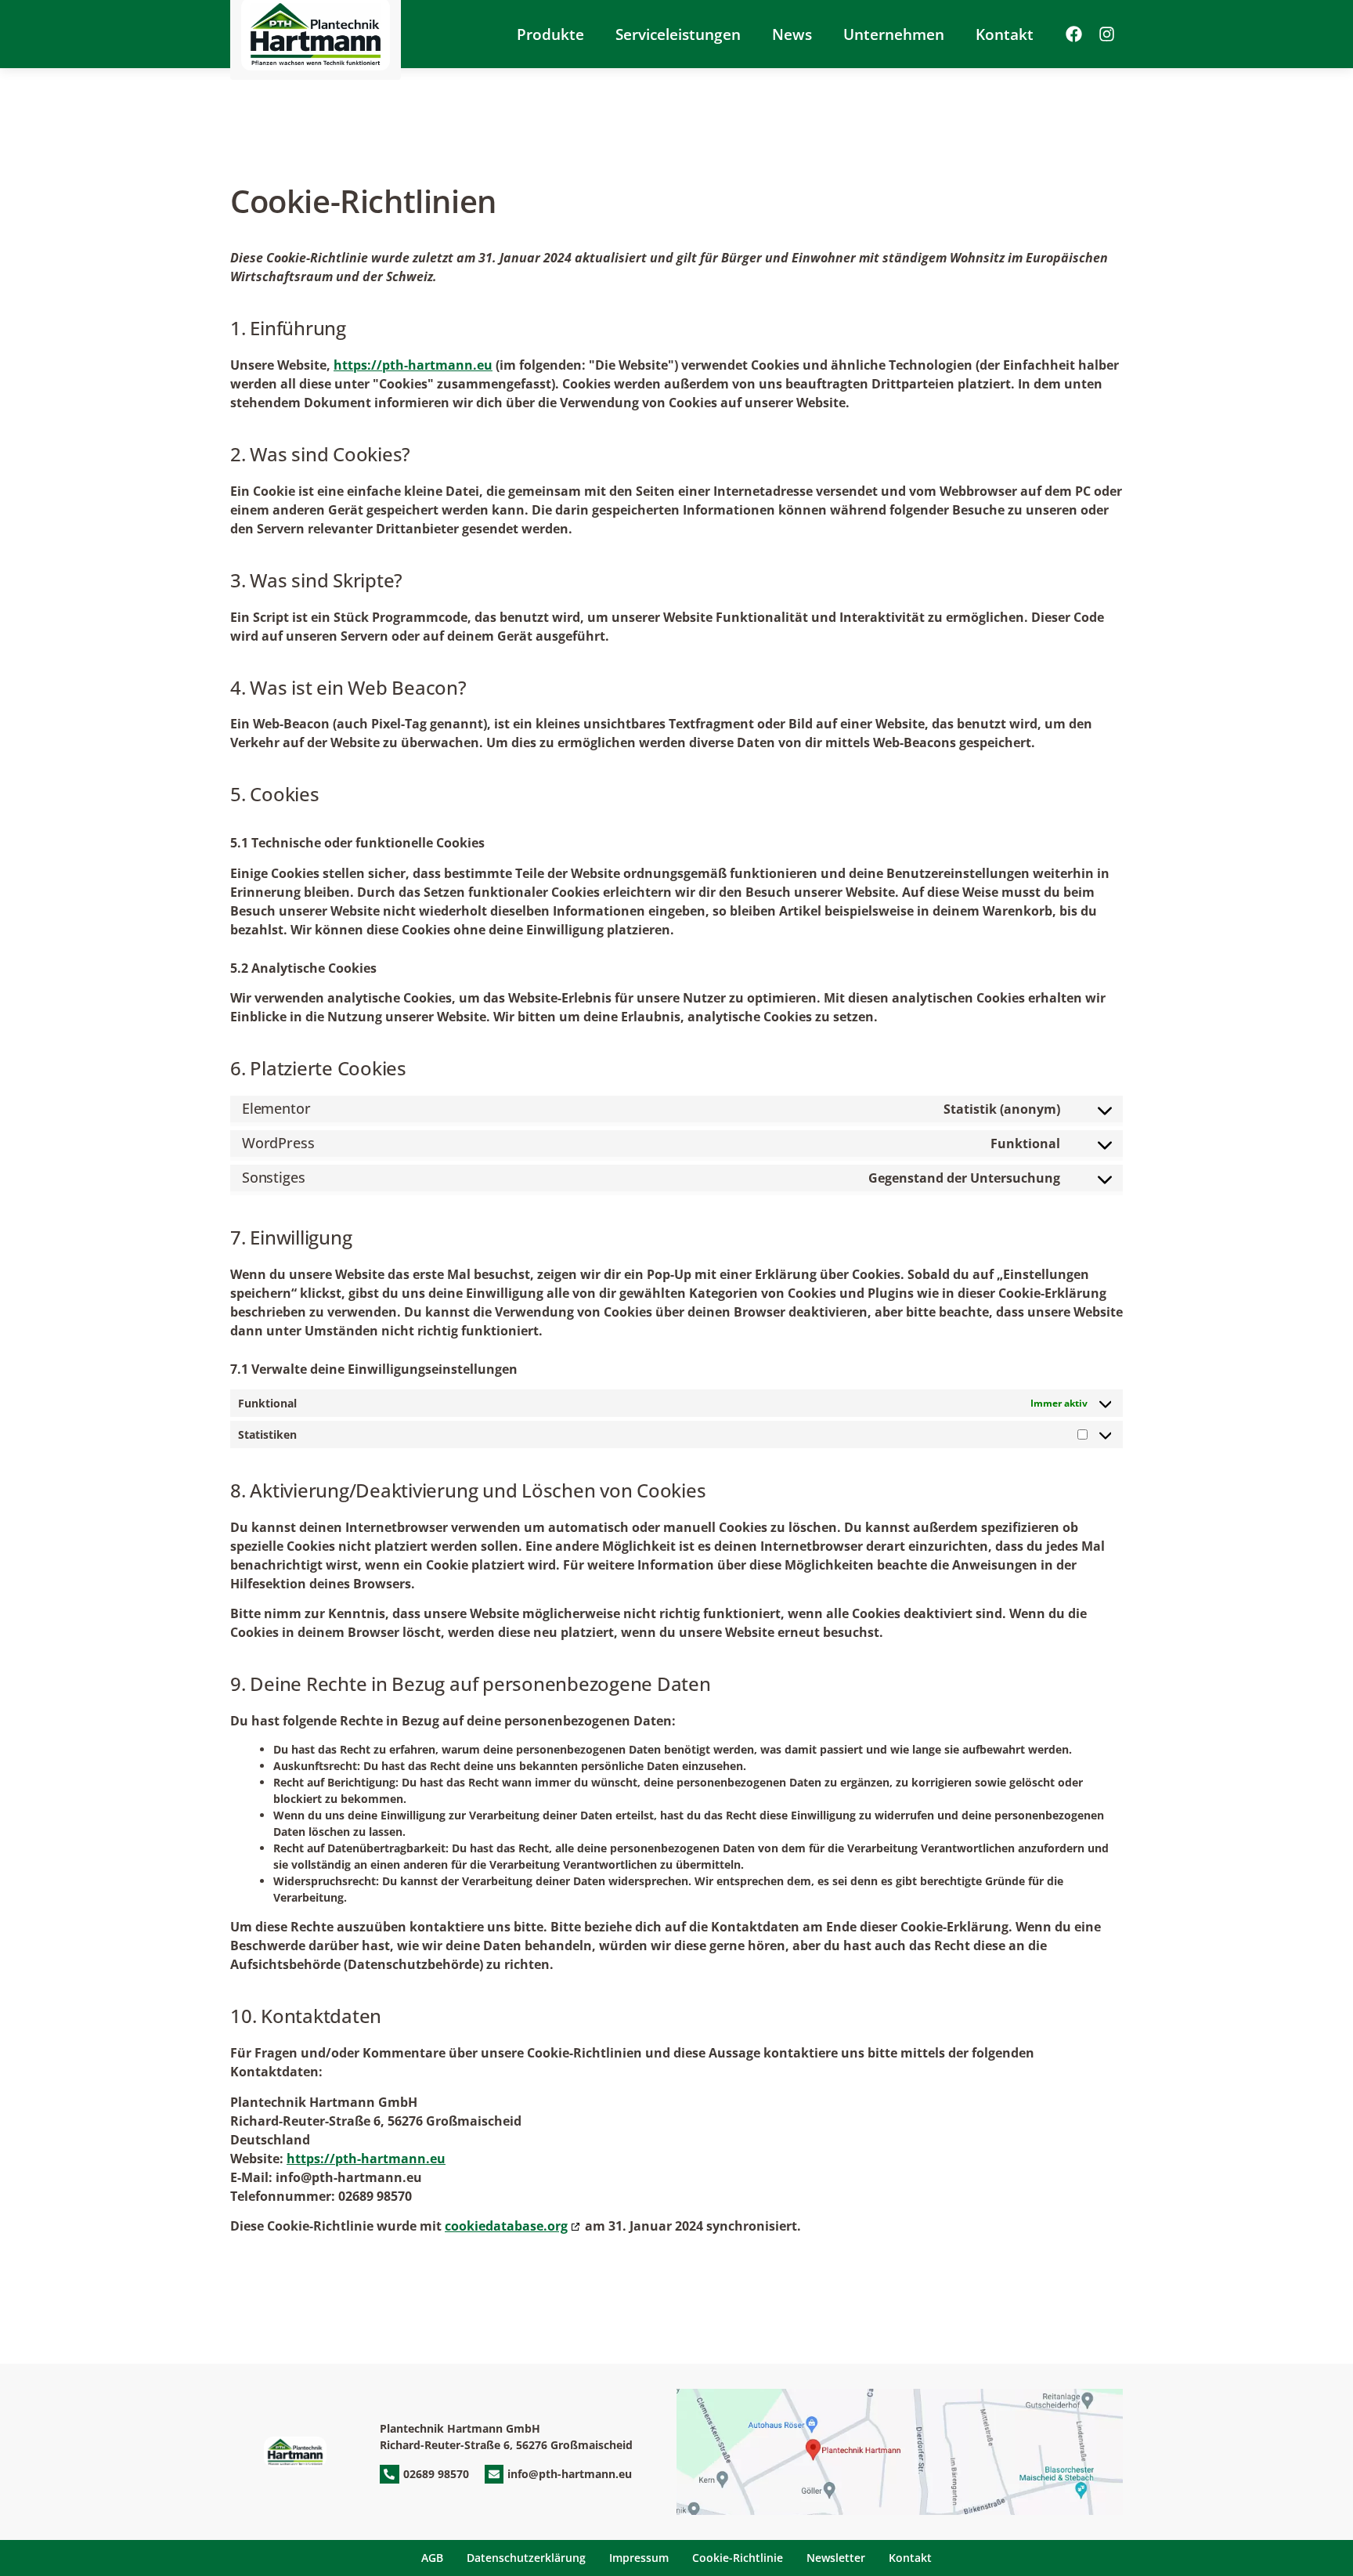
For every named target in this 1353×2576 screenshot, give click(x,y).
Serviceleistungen (678, 34)
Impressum (639, 2558)
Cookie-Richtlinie (738, 2558)
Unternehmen (894, 34)
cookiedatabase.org (506, 2226)
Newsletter (836, 2558)
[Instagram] (1106, 34)
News (792, 34)
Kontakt (1005, 34)
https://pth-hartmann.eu (413, 365)
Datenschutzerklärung (526, 2558)
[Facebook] (1073, 34)
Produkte (550, 34)
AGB (432, 2558)
